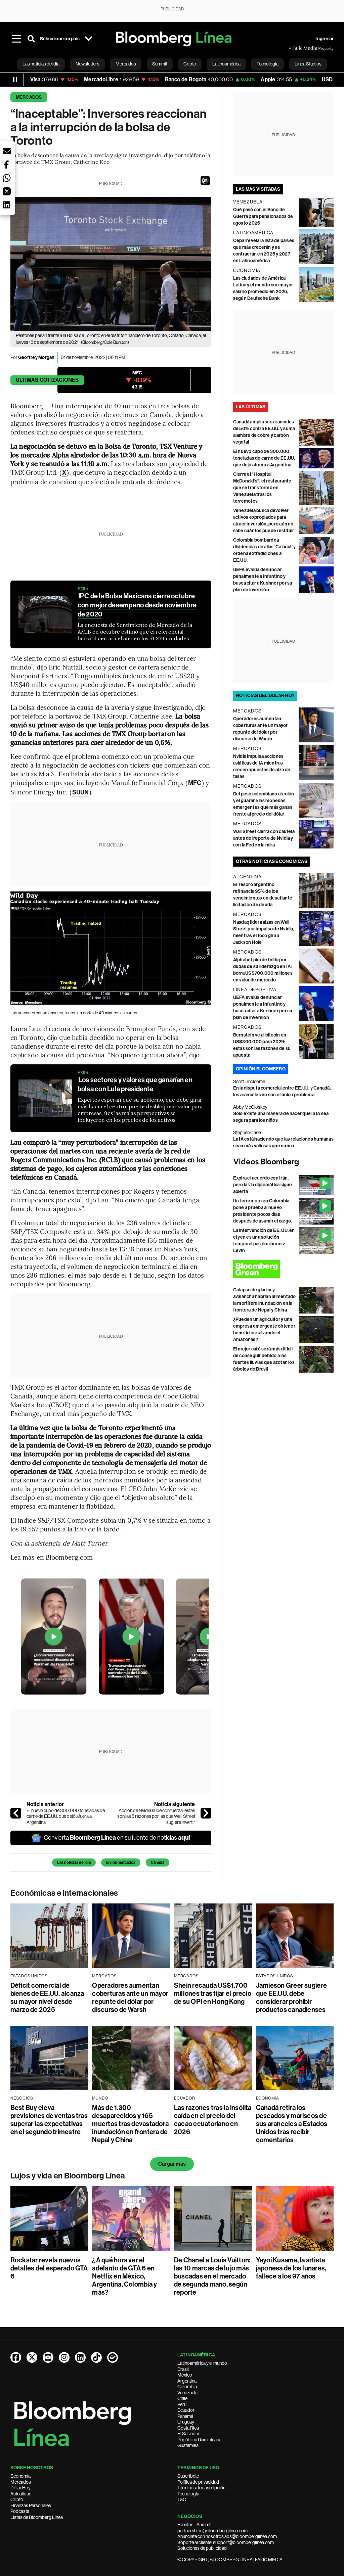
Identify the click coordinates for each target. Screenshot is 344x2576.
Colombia (187, 2387)
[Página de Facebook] (16, 2357)
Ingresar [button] (325, 39)
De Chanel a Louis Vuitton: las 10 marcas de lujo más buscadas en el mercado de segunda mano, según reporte (212, 2276)
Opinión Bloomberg (261, 1069)
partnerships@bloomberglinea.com (212, 2531)
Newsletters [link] (88, 64)
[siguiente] (206, 1813)
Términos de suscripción (201, 2488)
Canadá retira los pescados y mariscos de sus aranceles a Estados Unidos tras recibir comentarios (292, 2124)
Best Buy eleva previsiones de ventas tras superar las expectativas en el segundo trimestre (49, 2120)
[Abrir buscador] (31, 39)
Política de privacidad (198, 2482)
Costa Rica (188, 2428)
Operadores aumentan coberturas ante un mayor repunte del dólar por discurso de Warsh (130, 1997)
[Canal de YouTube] (48, 2357)
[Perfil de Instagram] (64, 2357)
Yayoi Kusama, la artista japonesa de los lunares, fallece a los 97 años (291, 2268)
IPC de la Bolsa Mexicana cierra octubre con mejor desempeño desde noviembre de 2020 (137, 605)
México (185, 2375)
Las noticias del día (74, 1862)
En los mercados (121, 1862)
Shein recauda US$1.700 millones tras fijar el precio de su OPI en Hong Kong (213, 1993)
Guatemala (188, 2445)
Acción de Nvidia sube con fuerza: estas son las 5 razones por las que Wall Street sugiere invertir (156, 1816)
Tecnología (188, 2494)
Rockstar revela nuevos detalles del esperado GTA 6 (49, 2268)
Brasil (183, 2369)
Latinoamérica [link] (226, 64)
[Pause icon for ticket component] (15, 80)
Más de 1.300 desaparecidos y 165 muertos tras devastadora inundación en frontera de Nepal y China (130, 2124)
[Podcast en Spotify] (113, 2357)
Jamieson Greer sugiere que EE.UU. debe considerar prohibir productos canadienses (291, 1997)
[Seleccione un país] (88, 39)
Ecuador (186, 2410)
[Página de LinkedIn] (80, 2357)
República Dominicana (199, 2440)
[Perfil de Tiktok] (96, 2357)
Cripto (17, 2499)
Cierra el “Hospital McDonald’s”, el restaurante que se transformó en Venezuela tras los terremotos (262, 488)
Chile (182, 2398)
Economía (20, 2476)
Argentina (187, 2381)
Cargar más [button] (172, 2164)
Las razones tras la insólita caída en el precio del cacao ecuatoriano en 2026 (213, 2120)
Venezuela (187, 2393)
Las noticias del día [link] (41, 64)
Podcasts (20, 2511)
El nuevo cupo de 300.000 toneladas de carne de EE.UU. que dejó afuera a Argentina (66, 1816)
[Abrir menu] (16, 39)
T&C (182, 2499)
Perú (182, 2404)
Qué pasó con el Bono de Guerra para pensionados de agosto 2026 (263, 216)
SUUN (80, 792)
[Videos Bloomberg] (284, 1162)
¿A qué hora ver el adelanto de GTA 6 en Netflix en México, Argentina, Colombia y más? (124, 2276)
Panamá (185, 2416)
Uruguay (186, 2422)
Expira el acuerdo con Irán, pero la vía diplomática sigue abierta (263, 1185)
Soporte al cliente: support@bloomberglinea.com (226, 2542)
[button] (205, 181)
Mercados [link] (126, 64)
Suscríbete (188, 2476)
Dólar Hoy (20, 2488)
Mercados (29, 97)
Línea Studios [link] (308, 64)
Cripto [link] (190, 64)
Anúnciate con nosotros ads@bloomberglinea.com (227, 2536)
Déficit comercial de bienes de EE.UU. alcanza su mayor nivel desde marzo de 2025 (47, 1997)
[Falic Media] (293, 48)
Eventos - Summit (195, 2525)
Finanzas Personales (31, 2505)
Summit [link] (160, 64)
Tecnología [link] (268, 64)
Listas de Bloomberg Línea (37, 2517)
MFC (195, 783)
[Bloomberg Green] (284, 1269)
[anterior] (16, 1813)
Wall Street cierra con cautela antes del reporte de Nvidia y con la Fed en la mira (264, 838)
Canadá (158, 1862)
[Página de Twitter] (32, 2357)
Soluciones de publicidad (202, 2548)
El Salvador (189, 2434)
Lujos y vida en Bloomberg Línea (68, 2176)
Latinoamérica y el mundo (202, 2363)
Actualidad (21, 2494)
